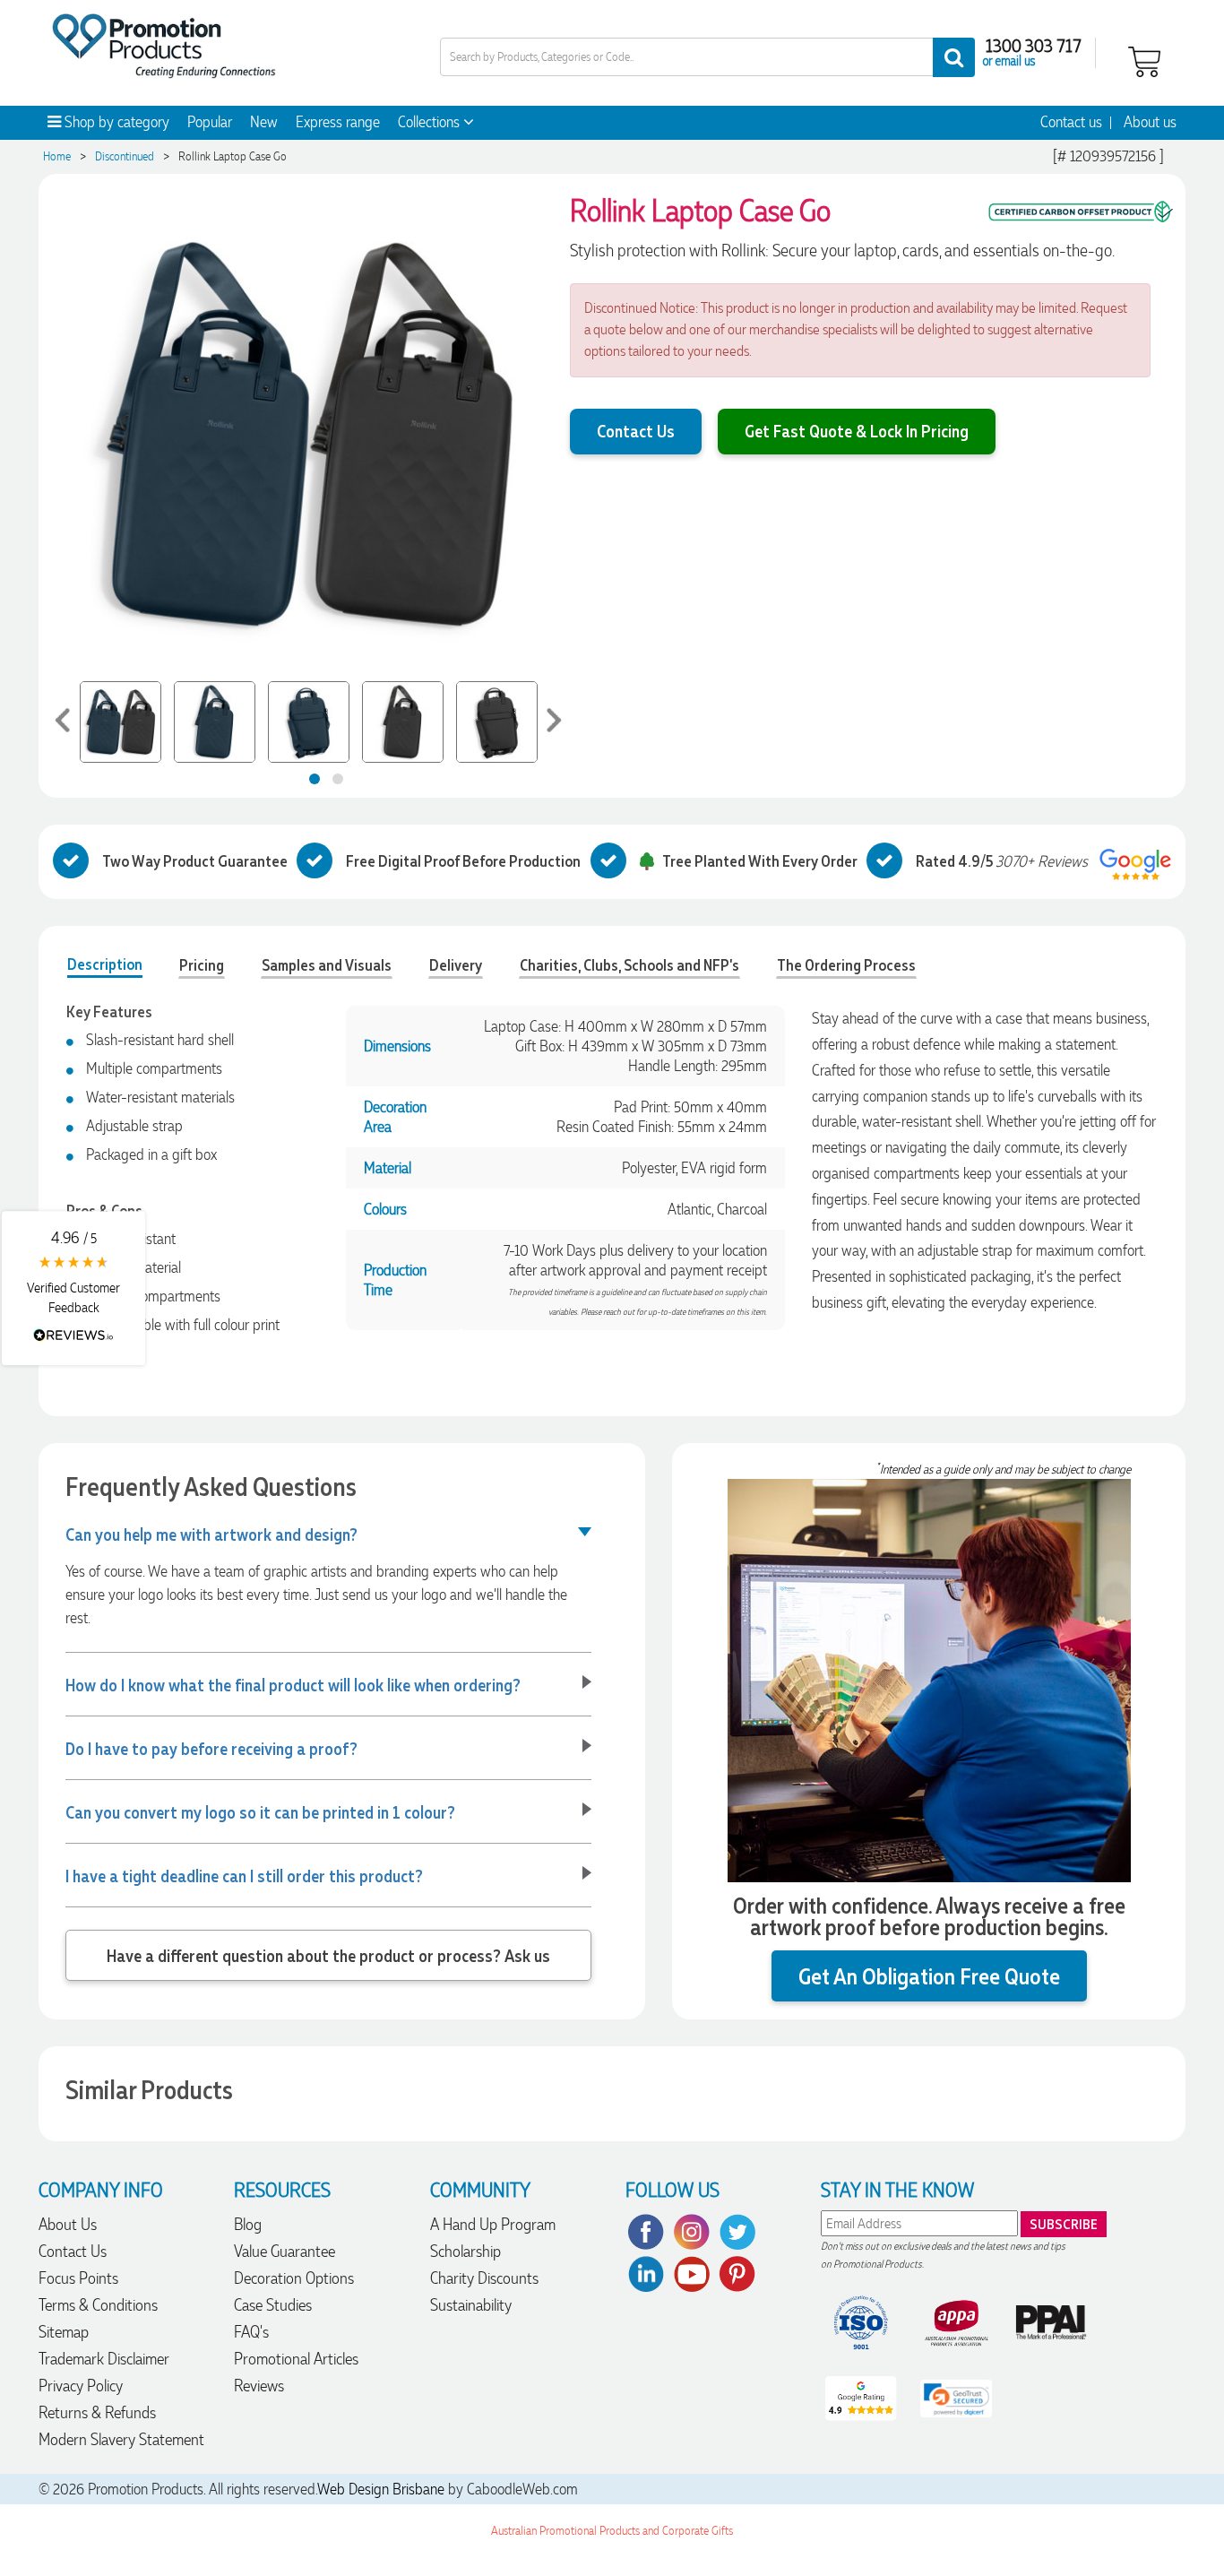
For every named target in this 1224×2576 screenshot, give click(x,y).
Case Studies (273, 2305)
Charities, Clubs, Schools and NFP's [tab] (629, 964)
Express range (338, 122)
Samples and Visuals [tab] (327, 964)
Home (57, 156)
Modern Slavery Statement (121, 2439)
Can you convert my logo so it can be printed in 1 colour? (260, 1811)
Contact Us (636, 430)
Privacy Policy (81, 2386)
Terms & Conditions (98, 2305)
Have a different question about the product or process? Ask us (328, 1955)
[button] (73, 1288)
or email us (1009, 60)
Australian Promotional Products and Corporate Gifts (612, 2531)
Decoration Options (294, 2278)
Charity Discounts (484, 2278)
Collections (431, 122)
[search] (954, 57)
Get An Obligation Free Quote (929, 1976)
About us (1150, 122)
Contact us (1071, 122)
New (264, 122)
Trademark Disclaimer (104, 2359)
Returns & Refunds (97, 2412)
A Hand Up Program (493, 2224)
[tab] (315, 779)
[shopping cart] (1144, 60)
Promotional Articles (296, 2359)
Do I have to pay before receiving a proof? (211, 1748)
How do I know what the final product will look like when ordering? (293, 1684)
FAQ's (251, 2332)
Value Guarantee (284, 2251)
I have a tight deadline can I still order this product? (244, 1875)
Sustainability (471, 2305)
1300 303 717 (1034, 45)
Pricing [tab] (202, 964)
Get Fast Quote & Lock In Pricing (857, 430)
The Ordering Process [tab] (846, 964)
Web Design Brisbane (381, 2489)
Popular (210, 122)
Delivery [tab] (456, 964)
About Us (68, 2224)
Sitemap (64, 2332)
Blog (248, 2224)
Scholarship (465, 2251)
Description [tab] (105, 964)
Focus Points (78, 2278)
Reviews (259, 2386)
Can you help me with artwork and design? (211, 1534)
